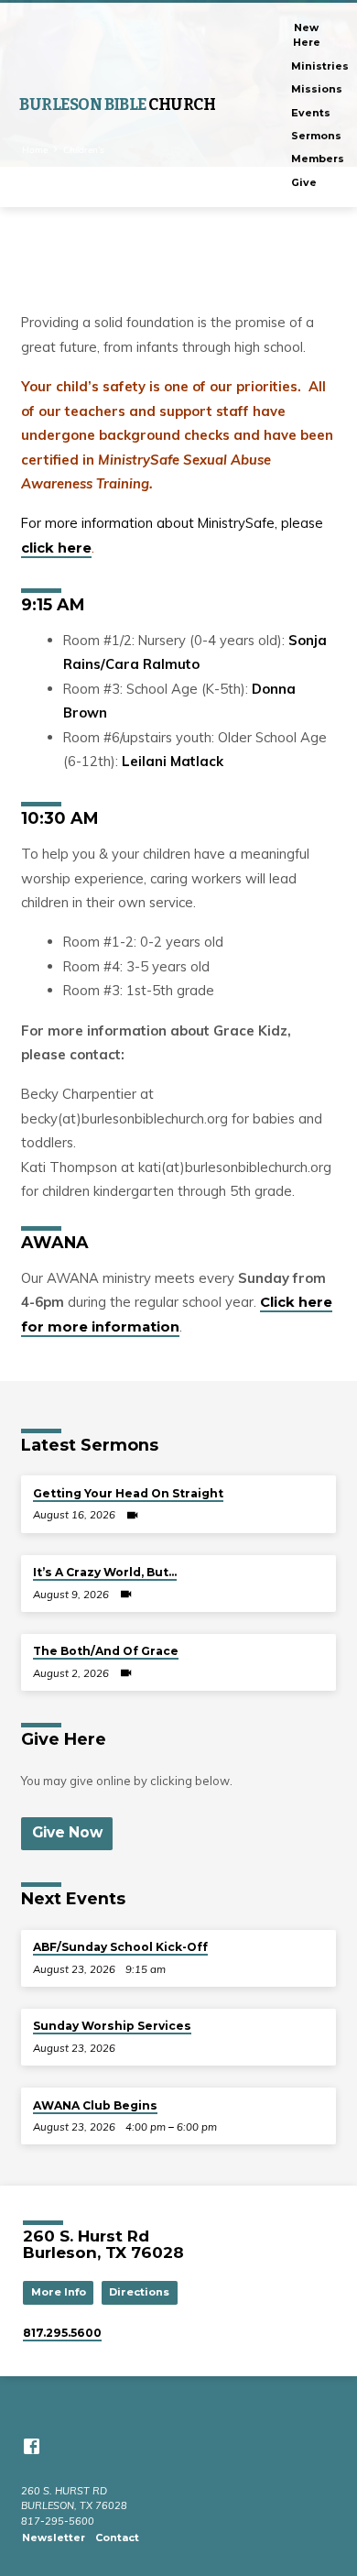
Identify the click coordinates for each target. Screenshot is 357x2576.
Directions (139, 2292)
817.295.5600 (62, 2333)
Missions (317, 89)
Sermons (316, 136)
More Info (59, 2292)
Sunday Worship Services (112, 2026)
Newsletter (54, 2538)
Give (304, 182)
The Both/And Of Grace (106, 1651)
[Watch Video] (132, 1515)
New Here (307, 35)
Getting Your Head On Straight (128, 1493)
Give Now (67, 1832)
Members (318, 159)
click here (56, 548)
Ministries (320, 66)
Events (311, 113)
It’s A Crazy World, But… (105, 1572)
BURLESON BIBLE (117, 105)
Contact (117, 2538)
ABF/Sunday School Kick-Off (120, 1947)
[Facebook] (32, 2446)
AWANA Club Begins (95, 2105)
